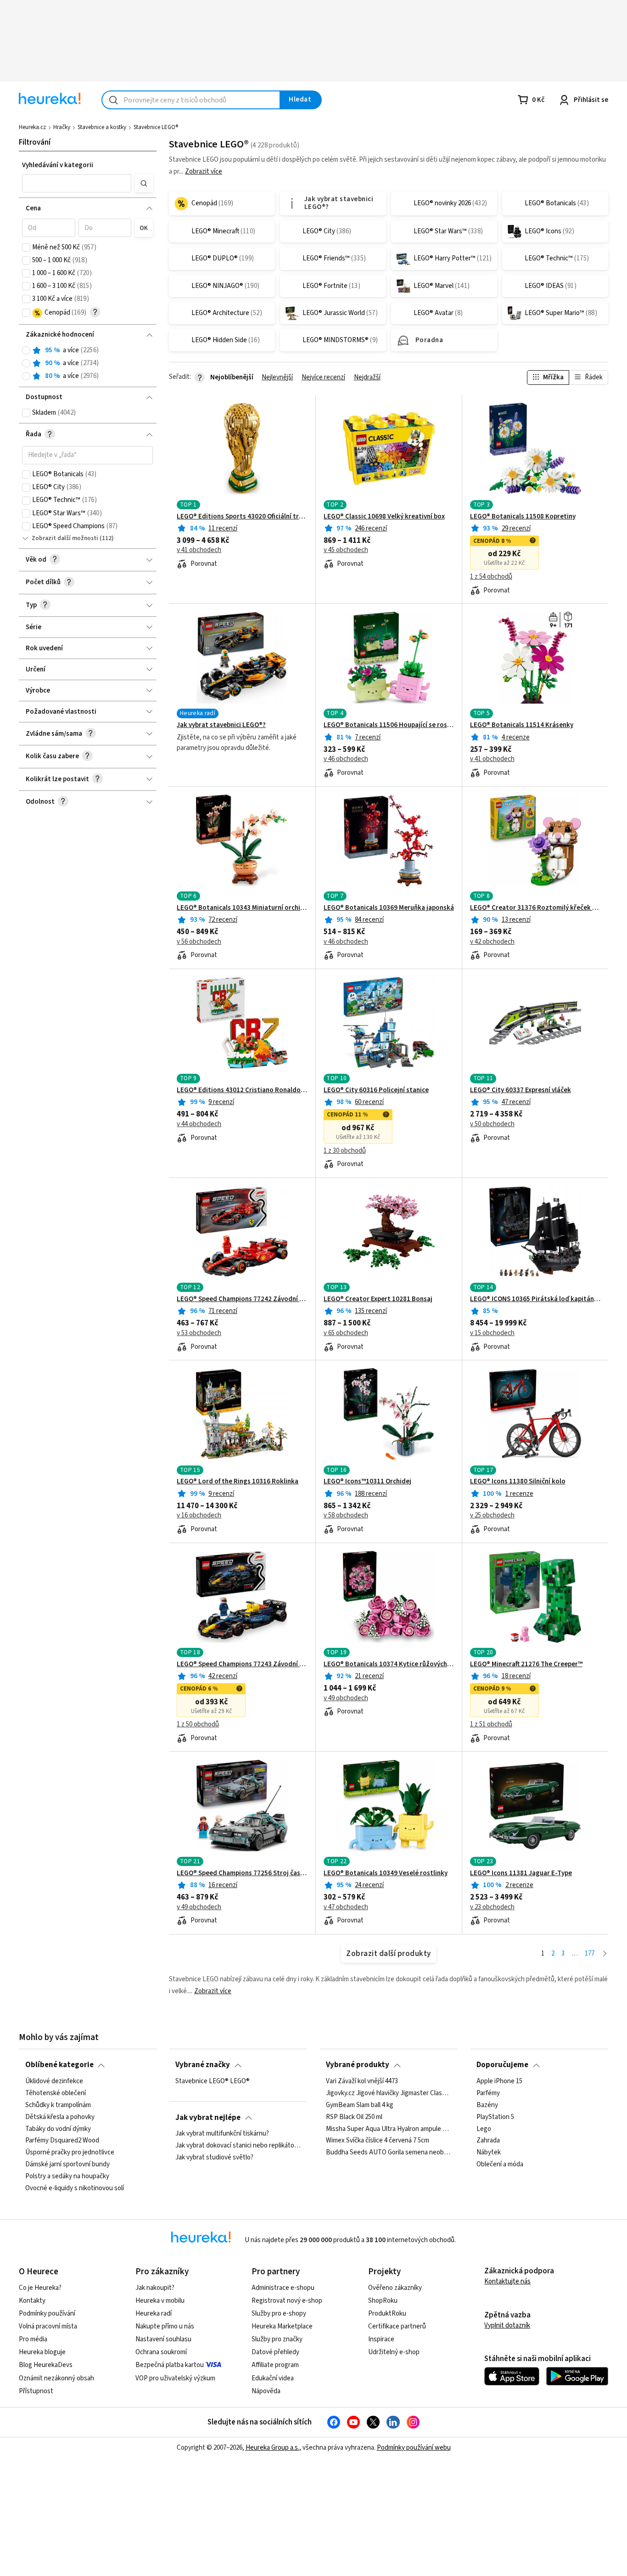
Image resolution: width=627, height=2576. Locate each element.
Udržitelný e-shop (394, 2352)
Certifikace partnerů (397, 2326)
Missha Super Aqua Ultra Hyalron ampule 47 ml (389, 2129)
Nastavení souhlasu (163, 2339)
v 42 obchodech (492, 942)
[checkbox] (26, 248)
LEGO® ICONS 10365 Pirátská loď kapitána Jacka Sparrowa (535, 1299)
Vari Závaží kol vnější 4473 (362, 2081)
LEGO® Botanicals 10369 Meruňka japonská (389, 908)
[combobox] (191, 100)
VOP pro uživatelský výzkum (175, 2378)
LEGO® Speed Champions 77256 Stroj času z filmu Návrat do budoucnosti (242, 1873)
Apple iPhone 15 (499, 2081)
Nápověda (266, 2391)
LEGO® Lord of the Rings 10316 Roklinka (238, 1482)
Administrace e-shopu (283, 2288)
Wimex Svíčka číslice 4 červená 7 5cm (378, 2141)
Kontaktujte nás (507, 2281)
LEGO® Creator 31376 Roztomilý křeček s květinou (535, 908)
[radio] (26, 350)
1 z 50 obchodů (198, 1725)
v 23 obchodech (492, 1907)
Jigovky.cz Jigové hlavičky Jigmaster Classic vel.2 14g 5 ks (389, 2093)
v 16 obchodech (199, 1516)
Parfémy (488, 2093)
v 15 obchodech (492, 1333)
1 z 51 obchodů (491, 1725)
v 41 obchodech (199, 550)
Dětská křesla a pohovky (60, 2117)
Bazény (487, 2105)
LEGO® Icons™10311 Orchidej (367, 1482)
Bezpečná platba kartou (170, 2365)
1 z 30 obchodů (345, 1151)
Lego (484, 2129)
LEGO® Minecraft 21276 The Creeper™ (526, 1664)
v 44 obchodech (199, 1124)
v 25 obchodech (492, 1516)
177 (590, 1953)
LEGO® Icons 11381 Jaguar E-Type (521, 1873)
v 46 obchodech (346, 759)
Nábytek (489, 2153)
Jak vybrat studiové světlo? (214, 2158)
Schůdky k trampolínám (58, 2105)
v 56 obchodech (199, 942)
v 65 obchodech (346, 1333)
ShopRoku (383, 2301)
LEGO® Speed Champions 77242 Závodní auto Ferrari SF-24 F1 (242, 1299)
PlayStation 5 (495, 2117)
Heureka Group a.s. (272, 2448)
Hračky (62, 127)
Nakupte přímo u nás (165, 2326)
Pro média (33, 2339)
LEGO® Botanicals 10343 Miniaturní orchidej (242, 908)
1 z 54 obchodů (491, 577)
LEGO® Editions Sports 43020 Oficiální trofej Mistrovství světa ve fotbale (242, 517)
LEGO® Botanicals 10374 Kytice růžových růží (389, 1664)
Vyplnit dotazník (507, 2325)
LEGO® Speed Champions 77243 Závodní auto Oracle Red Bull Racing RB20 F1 (242, 1664)
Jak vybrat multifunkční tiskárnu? (222, 2134)
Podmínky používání (47, 2314)
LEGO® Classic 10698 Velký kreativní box (384, 517)
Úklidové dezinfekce (54, 2081)
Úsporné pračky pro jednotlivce (70, 2153)
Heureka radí (154, 2314)
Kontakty (32, 2301)
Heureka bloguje (42, 2352)
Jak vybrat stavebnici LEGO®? (221, 725)
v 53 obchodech (199, 1333)
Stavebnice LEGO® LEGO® (213, 2081)
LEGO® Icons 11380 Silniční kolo (518, 1482)
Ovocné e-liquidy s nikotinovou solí (75, 2188)
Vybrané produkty (358, 2065)
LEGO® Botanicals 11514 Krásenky (522, 725)
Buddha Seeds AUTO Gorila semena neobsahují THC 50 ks (389, 2153)
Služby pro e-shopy (279, 2314)
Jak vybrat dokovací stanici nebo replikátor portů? (238, 2146)
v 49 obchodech (346, 1698)
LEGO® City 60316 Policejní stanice (376, 1090)
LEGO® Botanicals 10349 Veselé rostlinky (386, 1873)
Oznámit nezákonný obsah (56, 2378)
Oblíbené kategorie (59, 2065)
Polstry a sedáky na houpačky (67, 2176)
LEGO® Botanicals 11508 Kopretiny (523, 517)
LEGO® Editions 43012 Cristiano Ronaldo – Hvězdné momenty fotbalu (242, 1090)
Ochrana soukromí (161, 2352)
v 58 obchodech (346, 1516)
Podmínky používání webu (414, 2448)
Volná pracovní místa (48, 2326)
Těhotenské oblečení (56, 2093)
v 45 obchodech (346, 550)
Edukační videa (273, 2378)
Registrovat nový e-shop (287, 2301)
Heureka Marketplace (282, 2326)
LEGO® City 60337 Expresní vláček (521, 1090)
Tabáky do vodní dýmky (58, 2129)
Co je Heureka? (40, 2288)
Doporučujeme (502, 2065)
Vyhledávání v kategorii (58, 165)
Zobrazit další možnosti (65, 538)
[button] (77, 183)
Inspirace (381, 2339)
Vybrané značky (203, 2065)
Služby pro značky (277, 2339)
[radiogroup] (87, 364)
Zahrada (488, 2141)
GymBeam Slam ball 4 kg (360, 2105)
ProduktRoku (387, 2314)
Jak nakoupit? (155, 2288)
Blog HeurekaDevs (46, 2365)
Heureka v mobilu (160, 2301)
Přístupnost (36, 2391)
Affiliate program (275, 2365)
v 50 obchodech (492, 1124)
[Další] (605, 1954)
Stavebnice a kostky (102, 127)
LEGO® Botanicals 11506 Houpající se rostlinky (389, 725)
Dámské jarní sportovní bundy (67, 2165)
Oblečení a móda (500, 2165)
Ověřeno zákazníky (395, 2288)
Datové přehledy (275, 2352)
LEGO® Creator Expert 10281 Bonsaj (378, 1299)
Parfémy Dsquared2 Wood (62, 2141)
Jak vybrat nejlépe (208, 2118)
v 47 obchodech (346, 1907)
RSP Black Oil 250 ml (354, 2117)
